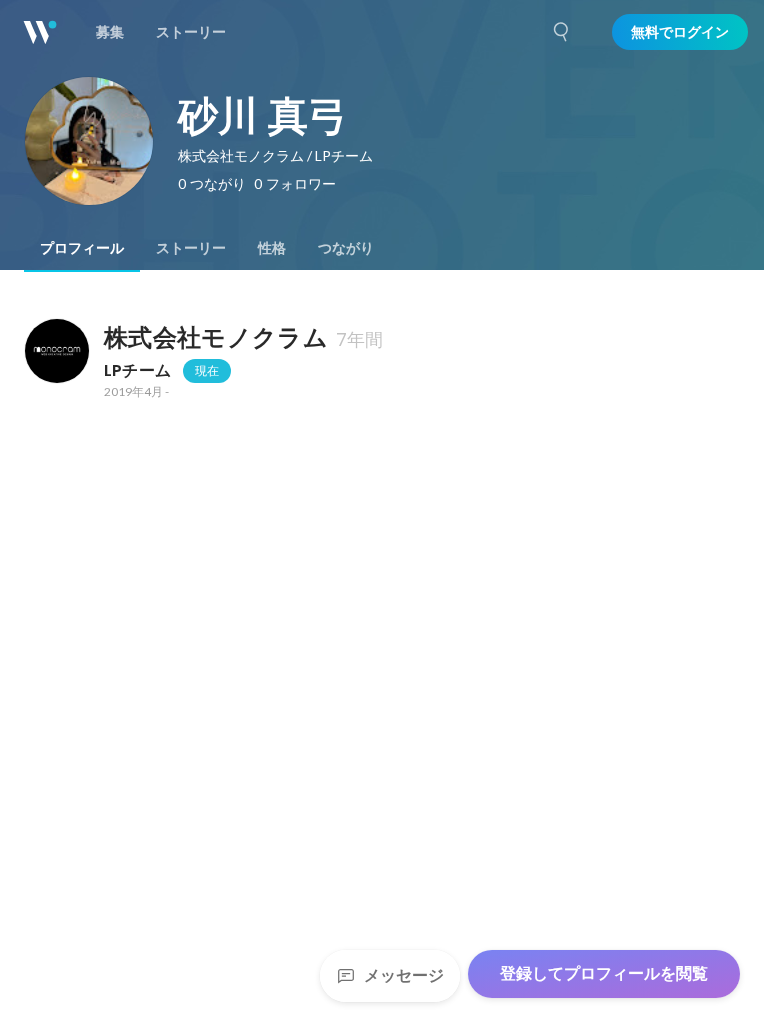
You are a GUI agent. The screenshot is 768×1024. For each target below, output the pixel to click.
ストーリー (191, 248)
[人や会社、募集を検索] (562, 32)
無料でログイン (680, 32)
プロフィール (82, 248)
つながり (346, 248)
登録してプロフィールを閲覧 (604, 973)
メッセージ (404, 975)
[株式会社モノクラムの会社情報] (56, 351)
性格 (272, 248)
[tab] (82, 248)
